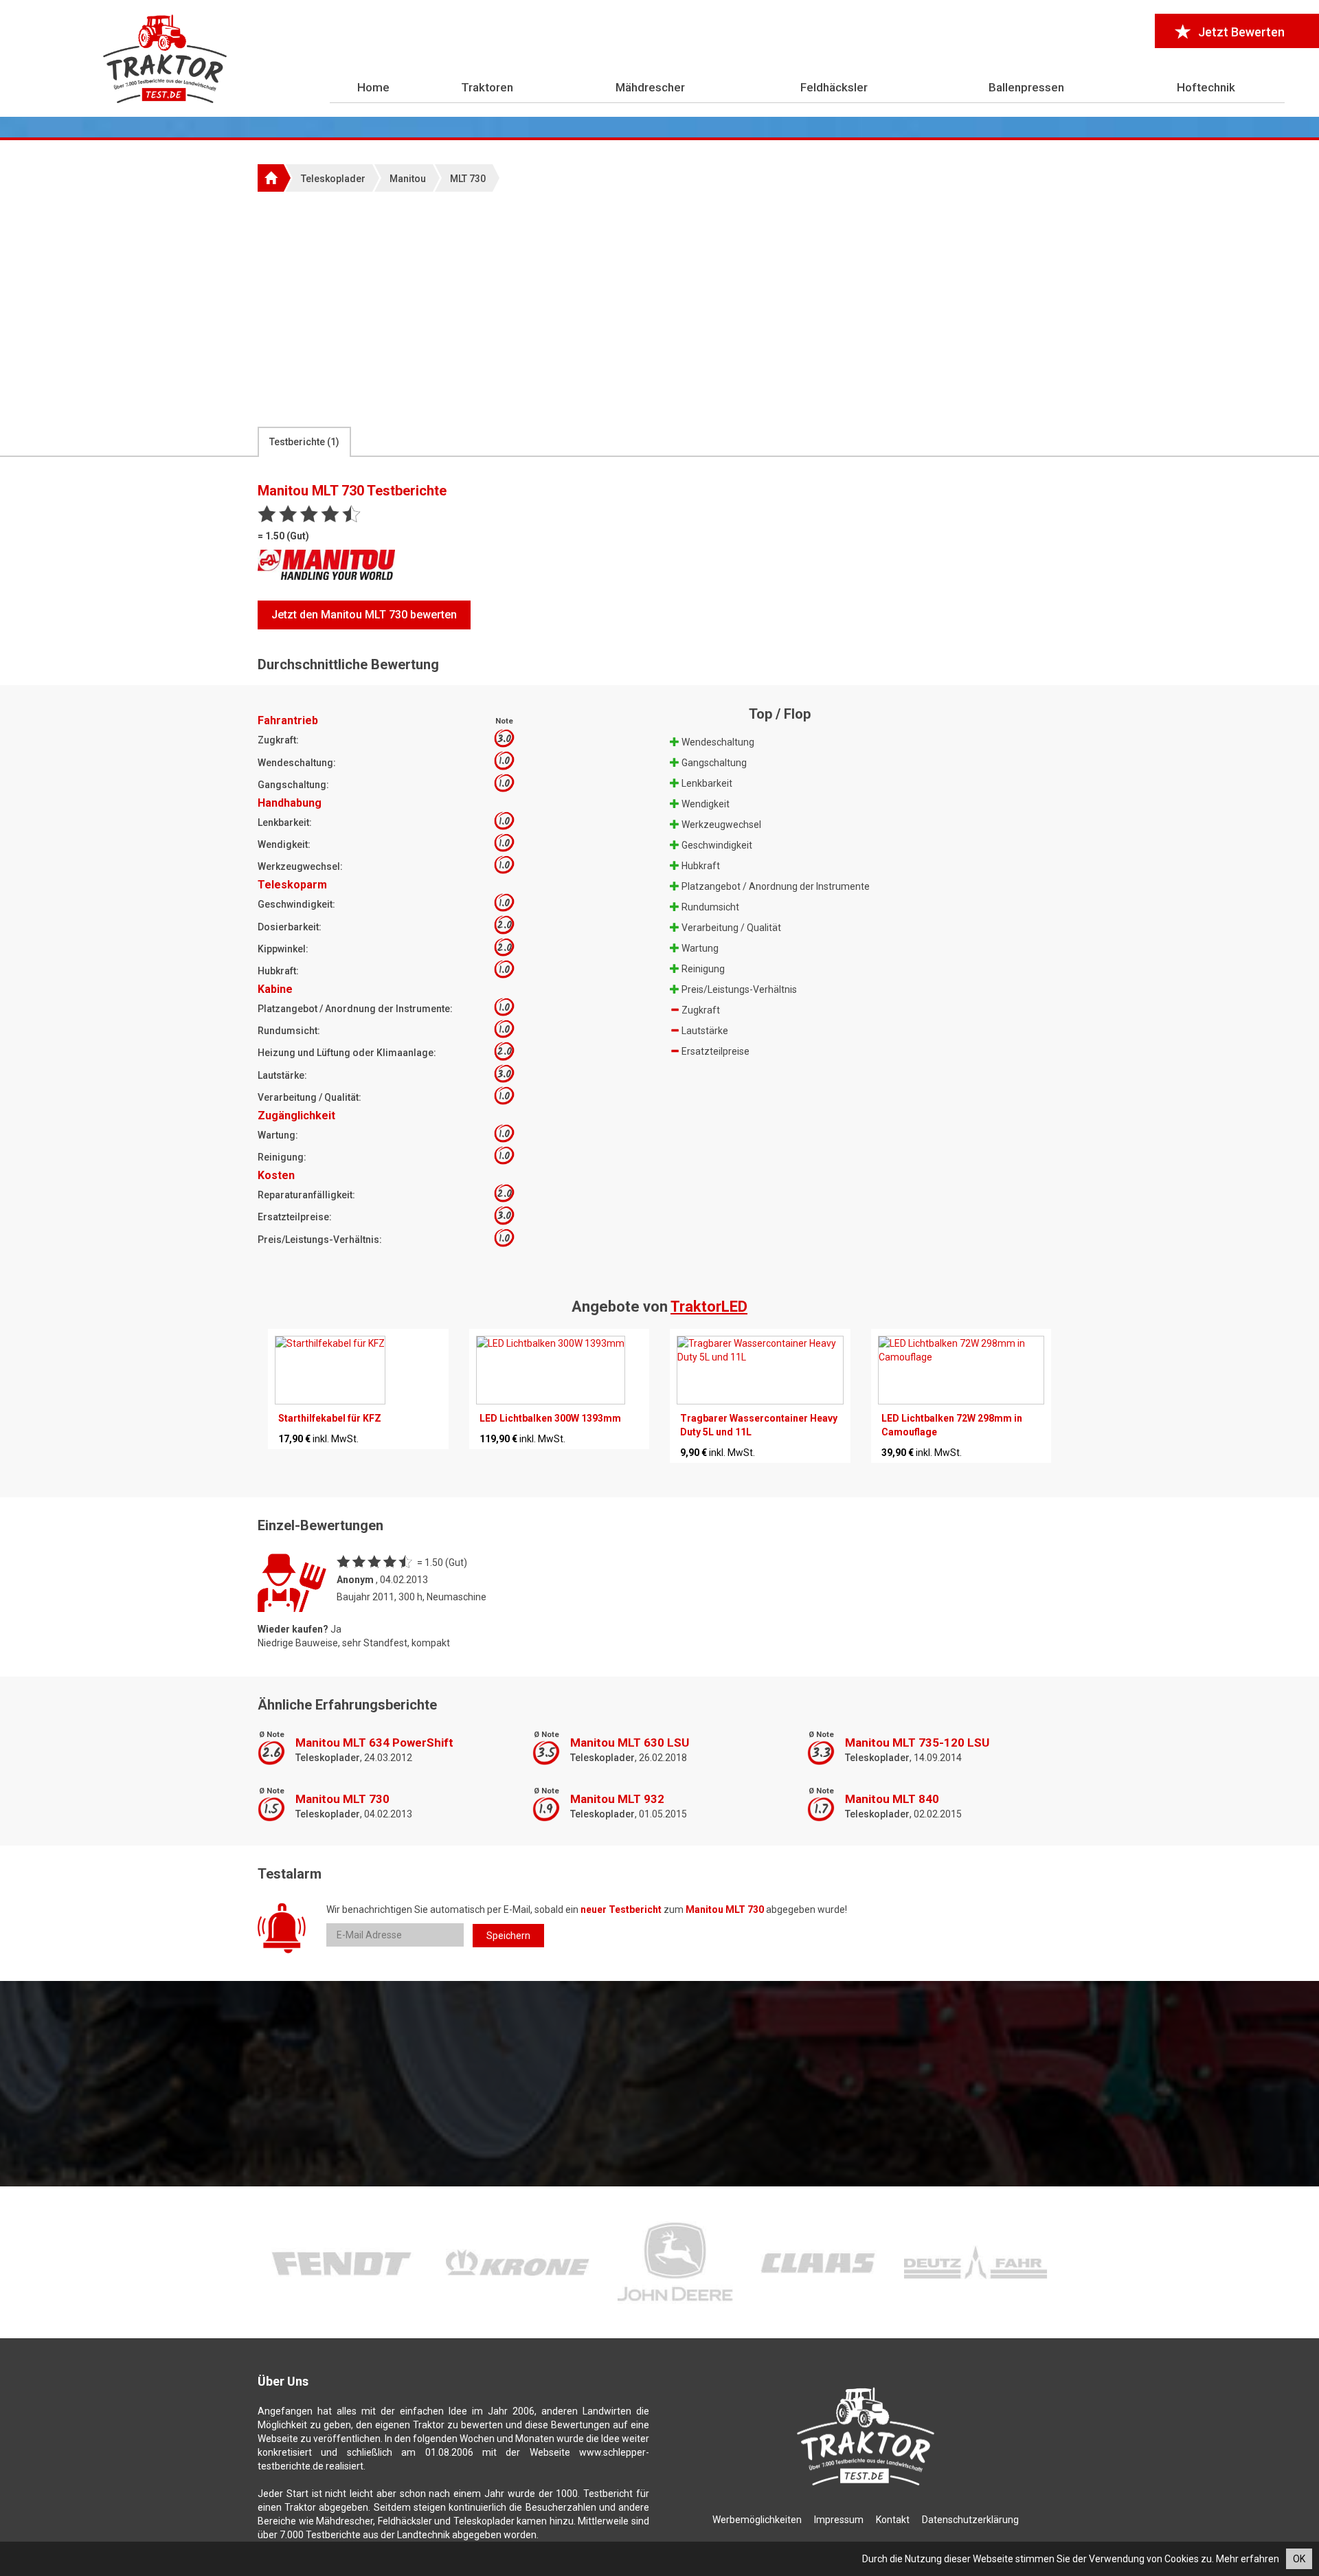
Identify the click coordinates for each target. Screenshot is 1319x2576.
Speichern (508, 1936)
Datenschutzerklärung (970, 2520)
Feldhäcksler (834, 87)
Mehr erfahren (1248, 2559)
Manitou (408, 179)
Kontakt (893, 2520)
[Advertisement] (659, 309)
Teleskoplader (333, 179)
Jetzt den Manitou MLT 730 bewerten (364, 615)
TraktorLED (709, 1307)
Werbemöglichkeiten (757, 2520)
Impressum (839, 2520)
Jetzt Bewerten (1241, 32)
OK (1299, 2559)
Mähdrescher (650, 87)
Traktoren (487, 87)
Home (373, 87)
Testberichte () (304, 442)
